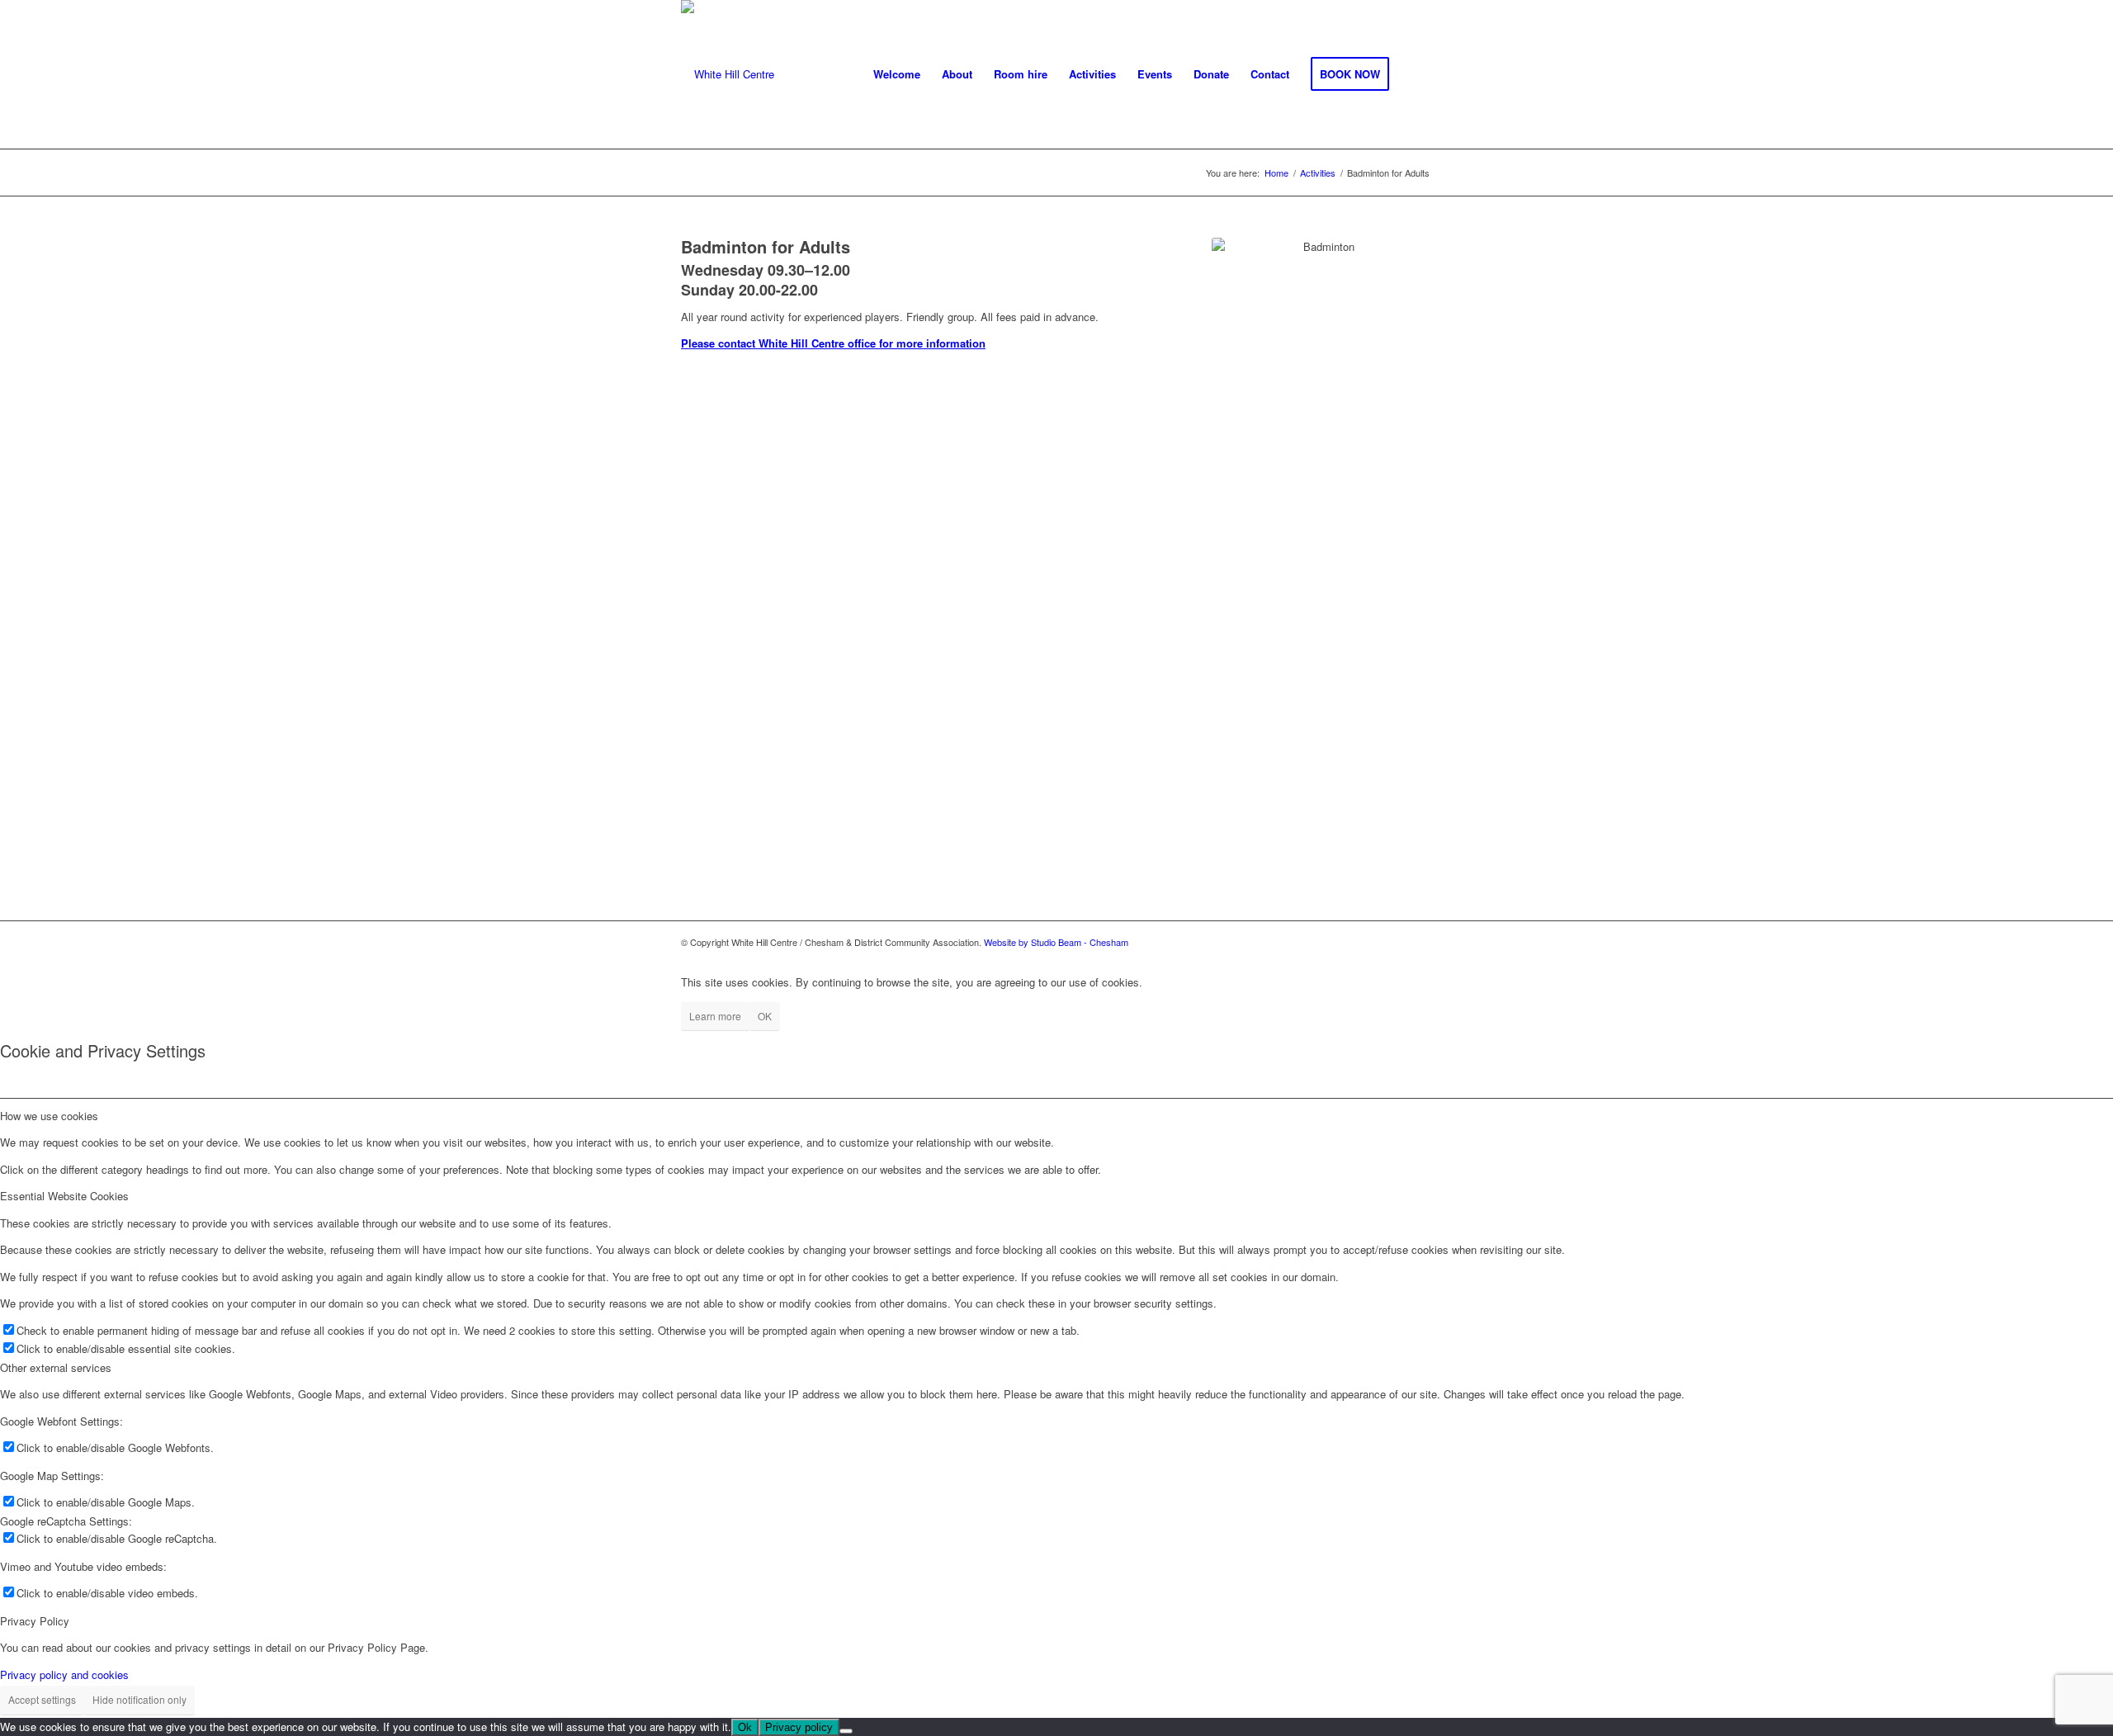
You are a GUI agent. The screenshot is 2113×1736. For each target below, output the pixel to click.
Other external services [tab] (56, 1367)
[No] (846, 1731)
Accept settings (42, 1699)
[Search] (1416, 74)
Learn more (715, 1016)
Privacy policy (799, 1727)
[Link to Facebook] (1420, 942)
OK (765, 1016)
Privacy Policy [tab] (35, 1621)
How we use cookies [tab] (49, 1116)
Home (1276, 173)
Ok (745, 1727)
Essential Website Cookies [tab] (64, 1196)
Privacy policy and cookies (64, 1675)
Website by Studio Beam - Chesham (1056, 942)
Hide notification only (139, 1699)
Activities (1318, 173)
